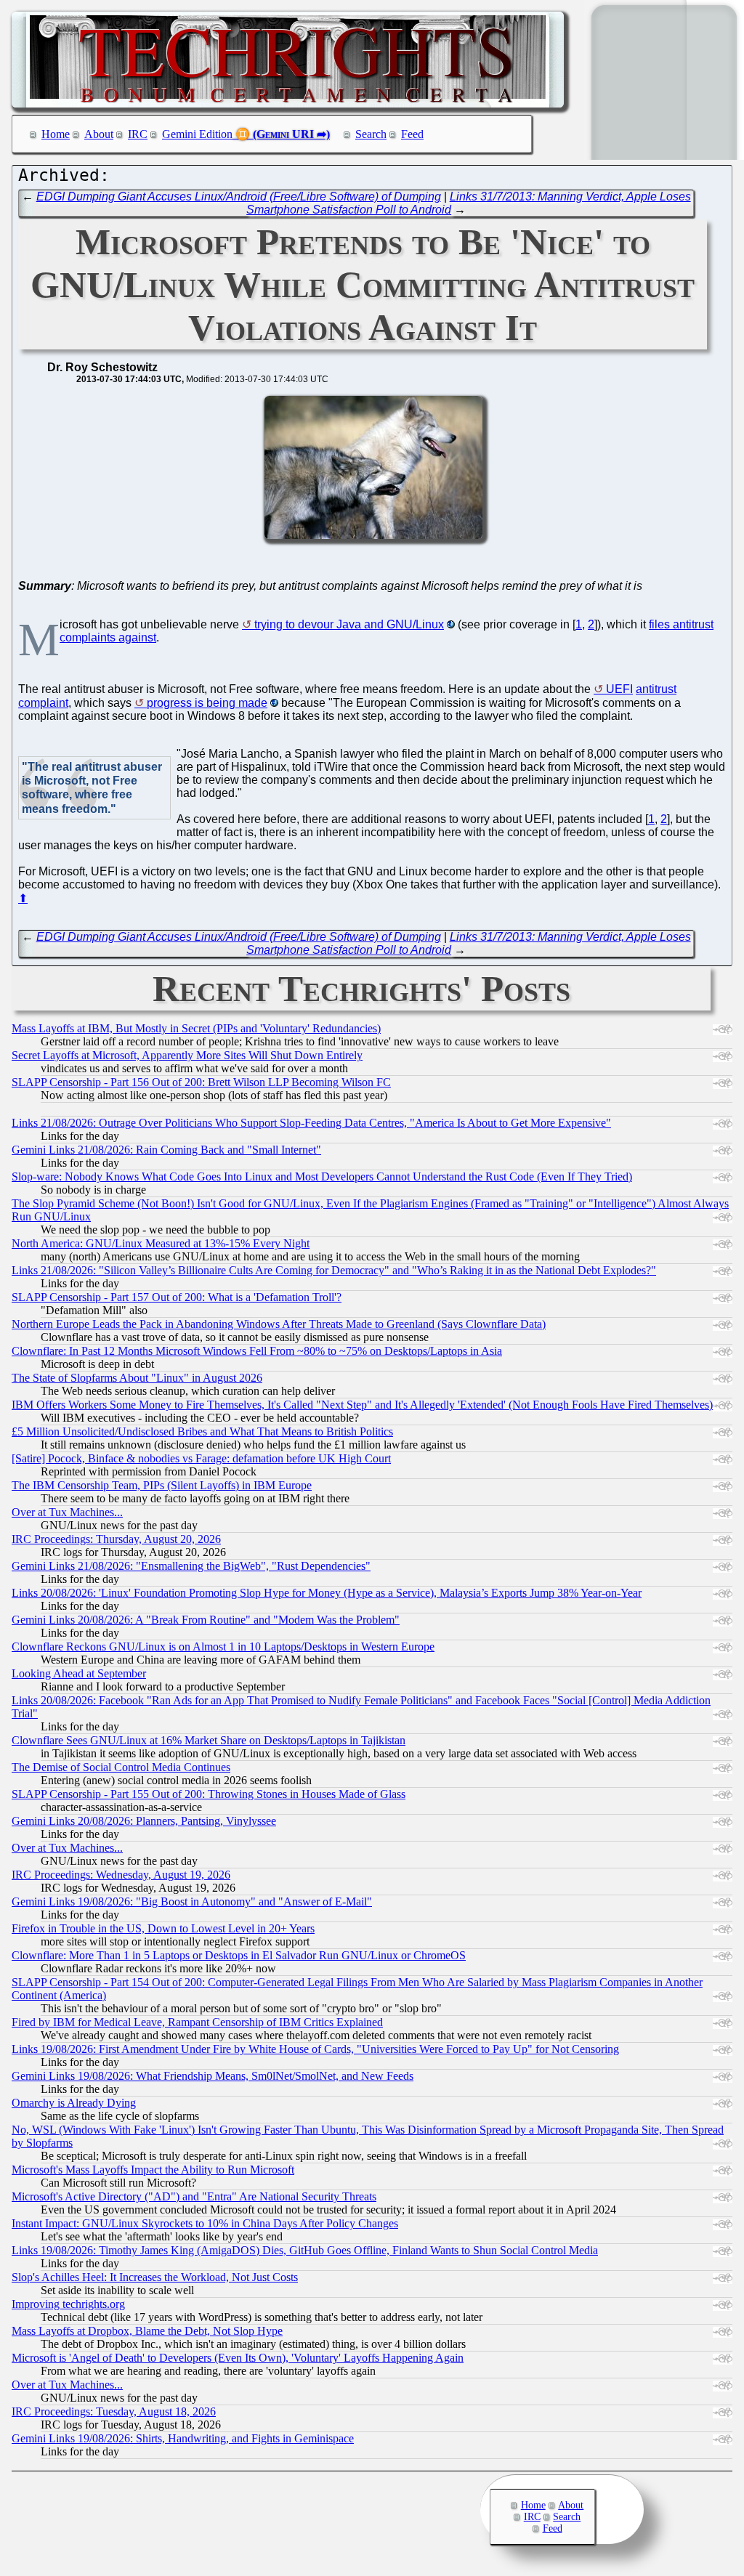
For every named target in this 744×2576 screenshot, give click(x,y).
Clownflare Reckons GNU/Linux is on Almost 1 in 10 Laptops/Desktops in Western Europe (223, 1647)
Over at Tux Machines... (67, 1512)
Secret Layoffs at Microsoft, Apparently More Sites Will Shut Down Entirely (187, 1055)
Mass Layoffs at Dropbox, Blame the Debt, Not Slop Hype (147, 2331)
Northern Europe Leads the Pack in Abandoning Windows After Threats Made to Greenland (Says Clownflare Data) (279, 1324)
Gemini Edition (197, 134)
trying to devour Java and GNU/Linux (349, 624)
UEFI (619, 689)
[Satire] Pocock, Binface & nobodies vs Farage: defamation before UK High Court (201, 1458)
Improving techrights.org (68, 2304)
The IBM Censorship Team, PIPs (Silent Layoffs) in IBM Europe (162, 1485)
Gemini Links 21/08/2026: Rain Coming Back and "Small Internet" (166, 1150)
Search (371, 134)
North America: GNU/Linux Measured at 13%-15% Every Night (161, 1243)
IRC (138, 134)
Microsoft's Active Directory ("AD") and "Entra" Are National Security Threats (194, 2196)
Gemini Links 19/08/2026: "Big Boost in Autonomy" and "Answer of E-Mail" (192, 1901)
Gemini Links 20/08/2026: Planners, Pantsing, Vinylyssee (144, 1821)
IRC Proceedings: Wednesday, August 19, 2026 (121, 1875)
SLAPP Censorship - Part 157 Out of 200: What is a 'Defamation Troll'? (177, 1297)
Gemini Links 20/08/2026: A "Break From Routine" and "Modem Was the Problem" (206, 1620)
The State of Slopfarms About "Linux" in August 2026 (137, 1378)
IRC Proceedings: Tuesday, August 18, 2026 (114, 2411)
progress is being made (207, 703)
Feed (412, 134)
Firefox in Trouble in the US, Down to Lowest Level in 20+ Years (163, 1928)
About (99, 134)
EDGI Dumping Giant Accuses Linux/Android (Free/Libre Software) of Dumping (239, 197)
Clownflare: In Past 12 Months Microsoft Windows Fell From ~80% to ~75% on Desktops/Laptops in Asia (257, 1351)
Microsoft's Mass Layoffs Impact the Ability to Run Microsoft (153, 2170)
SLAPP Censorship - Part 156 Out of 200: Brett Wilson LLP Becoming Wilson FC (201, 1082)
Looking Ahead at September (79, 1673)
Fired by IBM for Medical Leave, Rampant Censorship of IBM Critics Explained (197, 2022)
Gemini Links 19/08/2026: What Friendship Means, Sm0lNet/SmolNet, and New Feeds (213, 2076)
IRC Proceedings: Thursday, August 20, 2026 (116, 1539)
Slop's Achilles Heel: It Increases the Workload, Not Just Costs (155, 2277)
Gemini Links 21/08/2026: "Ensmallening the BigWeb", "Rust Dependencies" (191, 1566)
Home (56, 134)
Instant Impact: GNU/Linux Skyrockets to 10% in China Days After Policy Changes (205, 2223)
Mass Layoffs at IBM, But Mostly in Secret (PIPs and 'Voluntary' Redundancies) (196, 1028)
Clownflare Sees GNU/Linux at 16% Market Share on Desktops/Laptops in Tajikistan (209, 1740)
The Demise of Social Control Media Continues (121, 1767)
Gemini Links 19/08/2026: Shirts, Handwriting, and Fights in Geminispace (183, 2438)
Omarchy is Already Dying (74, 2103)
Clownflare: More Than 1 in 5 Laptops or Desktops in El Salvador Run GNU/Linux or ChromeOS (239, 1955)
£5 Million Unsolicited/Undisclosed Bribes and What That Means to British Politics (202, 1431)
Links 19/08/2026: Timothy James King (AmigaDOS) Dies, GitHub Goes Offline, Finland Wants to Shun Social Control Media (305, 2250)
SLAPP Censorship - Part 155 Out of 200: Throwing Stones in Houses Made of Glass (209, 1794)
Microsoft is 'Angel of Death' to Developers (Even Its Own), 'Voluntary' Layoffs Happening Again (238, 2358)
